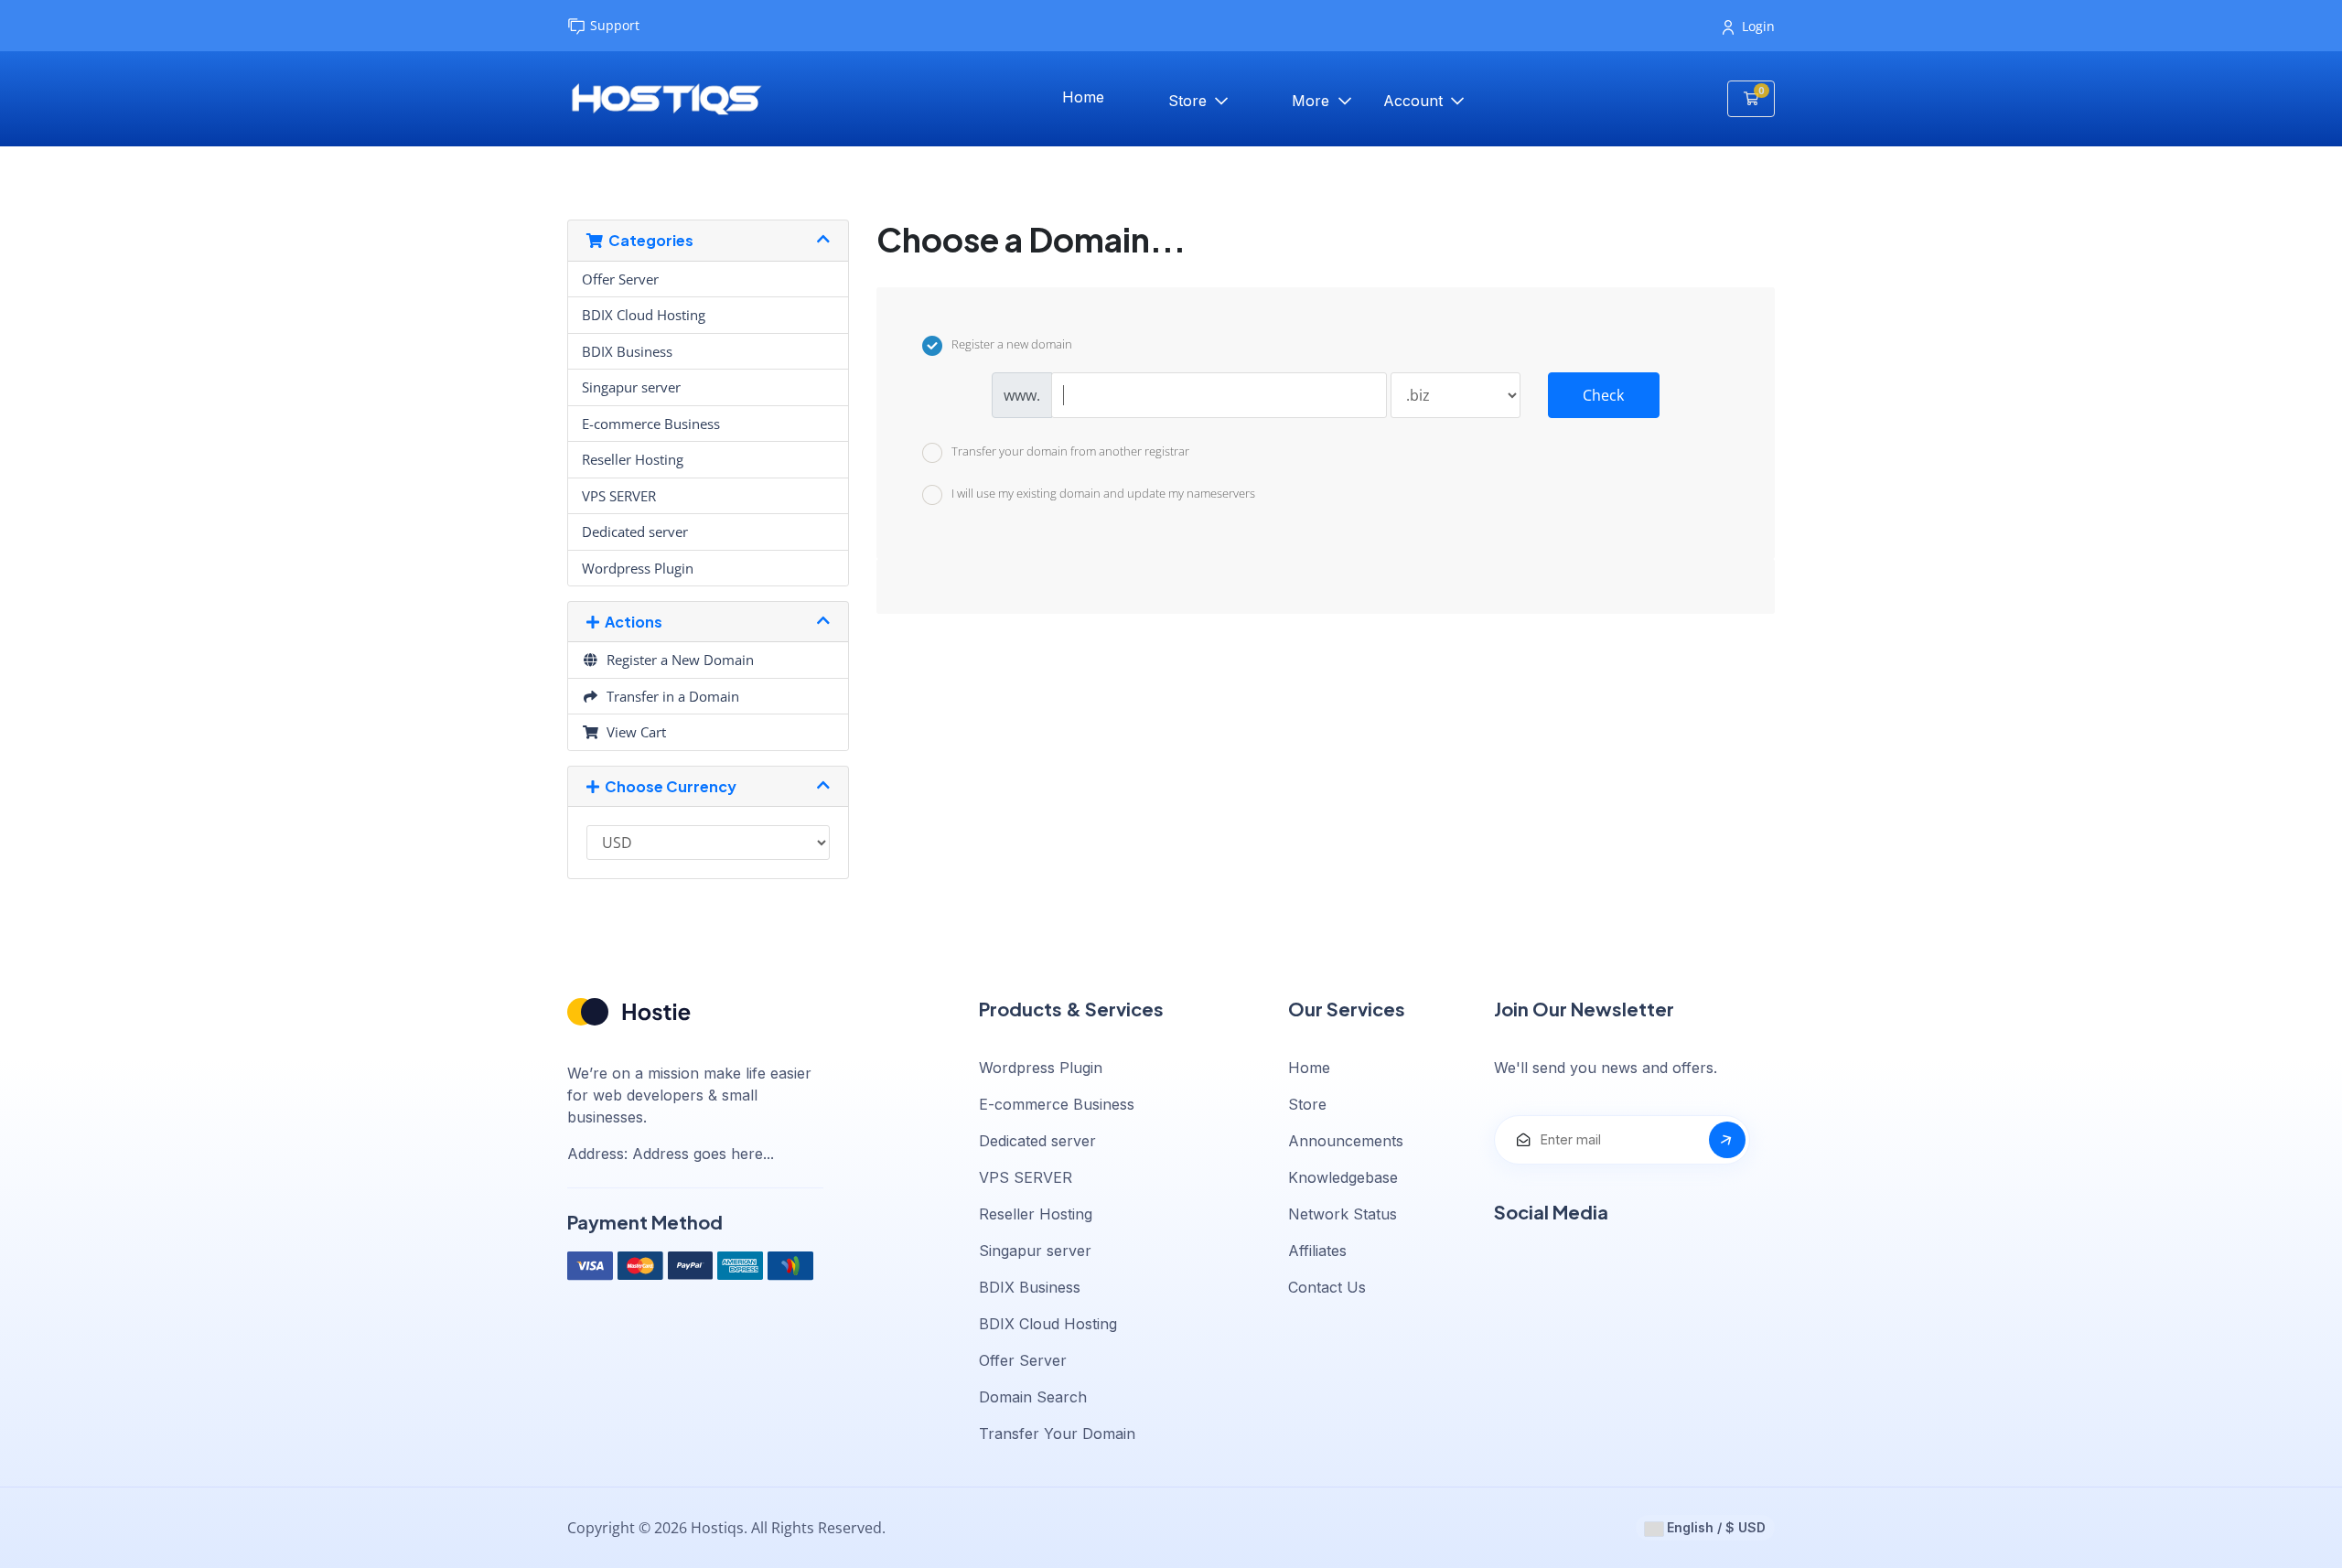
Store (1190, 101)
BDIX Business (627, 351)
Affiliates (1317, 1251)
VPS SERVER (619, 496)
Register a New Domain (677, 660)
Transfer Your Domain (1057, 1434)
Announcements (1346, 1141)
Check (1603, 395)
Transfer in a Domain (669, 696)
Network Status (1343, 1214)
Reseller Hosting (633, 459)
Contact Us (1327, 1287)
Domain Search (1033, 1397)
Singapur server (631, 387)
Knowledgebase (1343, 1177)
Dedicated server (635, 532)
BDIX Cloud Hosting (644, 315)
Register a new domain (1012, 345)
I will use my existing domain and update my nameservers (1103, 494)
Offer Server (620, 279)
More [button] (1313, 101)
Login (1758, 26)
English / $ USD (1714, 1527)
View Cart (633, 732)
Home (1083, 97)
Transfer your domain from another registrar (1070, 451)
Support (615, 25)
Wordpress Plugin (638, 568)
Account (1415, 101)
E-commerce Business (651, 424)
